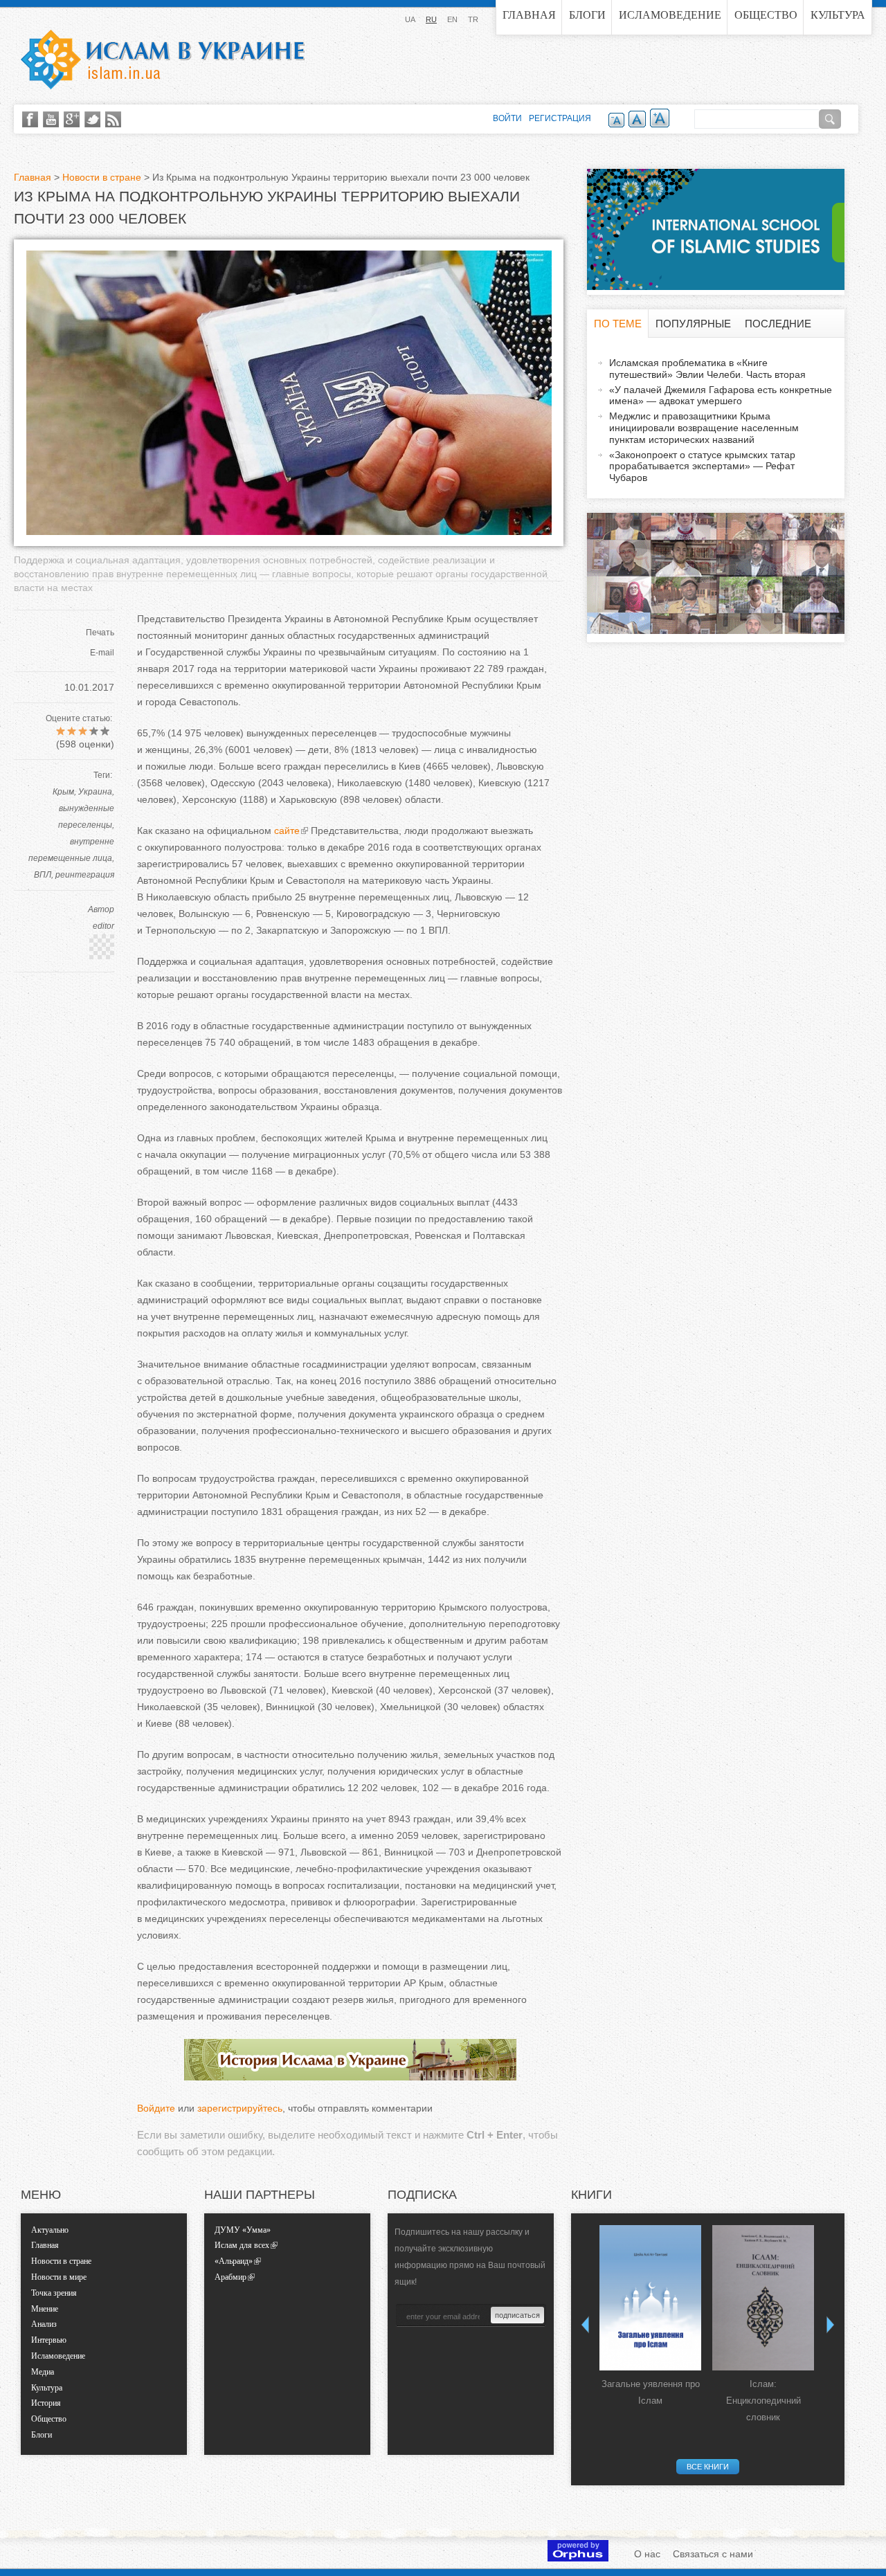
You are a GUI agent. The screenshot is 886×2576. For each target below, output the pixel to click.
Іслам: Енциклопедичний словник (763, 2401)
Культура (838, 15)
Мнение (45, 2309)
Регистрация (560, 118)
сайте (287, 831)
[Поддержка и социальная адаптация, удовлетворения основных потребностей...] (289, 532)
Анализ (44, 2324)
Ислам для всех (242, 2245)
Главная (529, 15)
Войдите (156, 2108)
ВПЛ (43, 875)
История (46, 2403)
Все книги (708, 2467)
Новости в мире (59, 2277)
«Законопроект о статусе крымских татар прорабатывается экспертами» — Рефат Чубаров (702, 466)
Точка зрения (54, 2293)
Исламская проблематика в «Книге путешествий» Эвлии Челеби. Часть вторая (707, 369)
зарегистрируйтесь (240, 2108)
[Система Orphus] (578, 2558)
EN (452, 19)
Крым (63, 792)
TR (473, 19)
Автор (101, 909)
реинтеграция (85, 875)
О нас (647, 2554)
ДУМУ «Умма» (243, 2230)
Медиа (43, 2372)
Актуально (50, 2230)
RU (431, 19)
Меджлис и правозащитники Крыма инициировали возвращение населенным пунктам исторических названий (704, 428)
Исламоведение (670, 15)
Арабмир (230, 2277)
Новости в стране (102, 177)
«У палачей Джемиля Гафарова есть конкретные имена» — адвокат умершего (721, 396)
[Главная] (163, 60)
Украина (95, 792)
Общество (766, 15)
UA (410, 19)
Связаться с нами (713, 2554)
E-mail (102, 653)
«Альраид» (234, 2261)
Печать (100, 633)
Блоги (587, 15)
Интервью (49, 2340)
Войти (507, 118)
